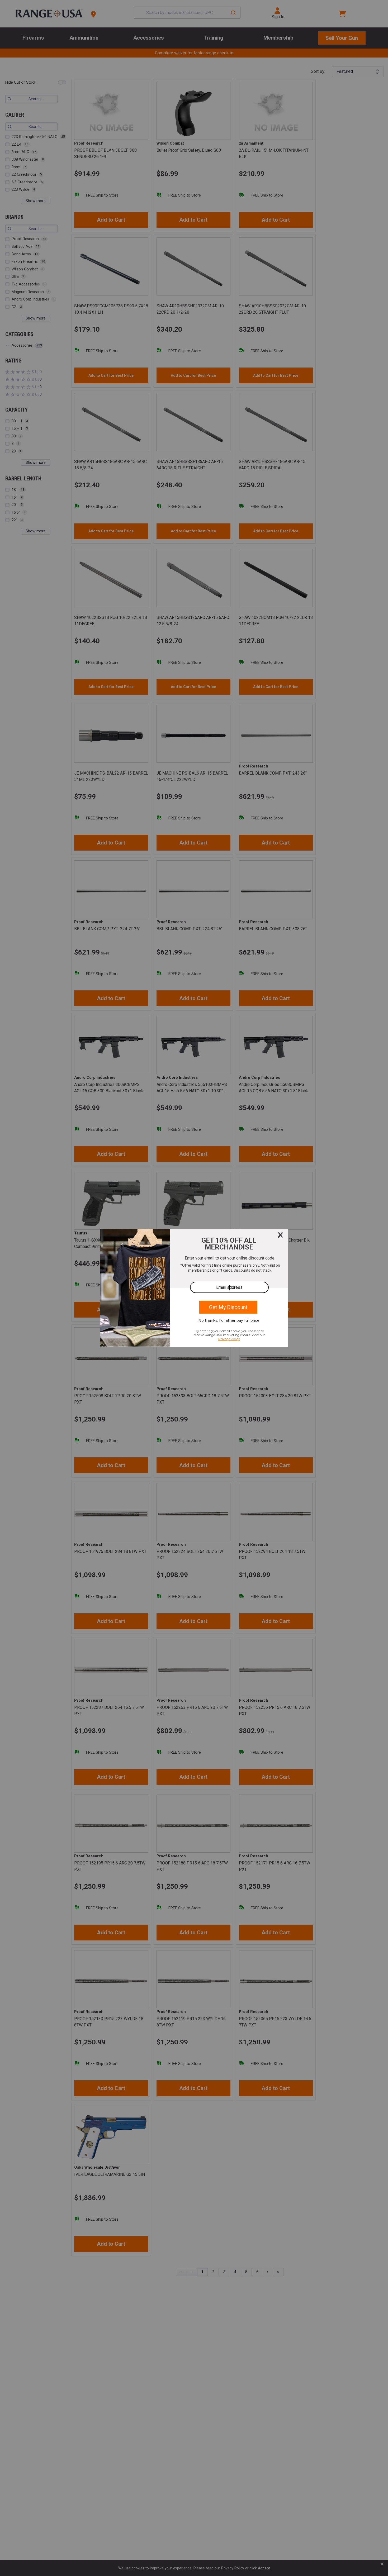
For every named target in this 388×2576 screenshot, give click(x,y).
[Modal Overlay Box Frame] (194, 1288)
